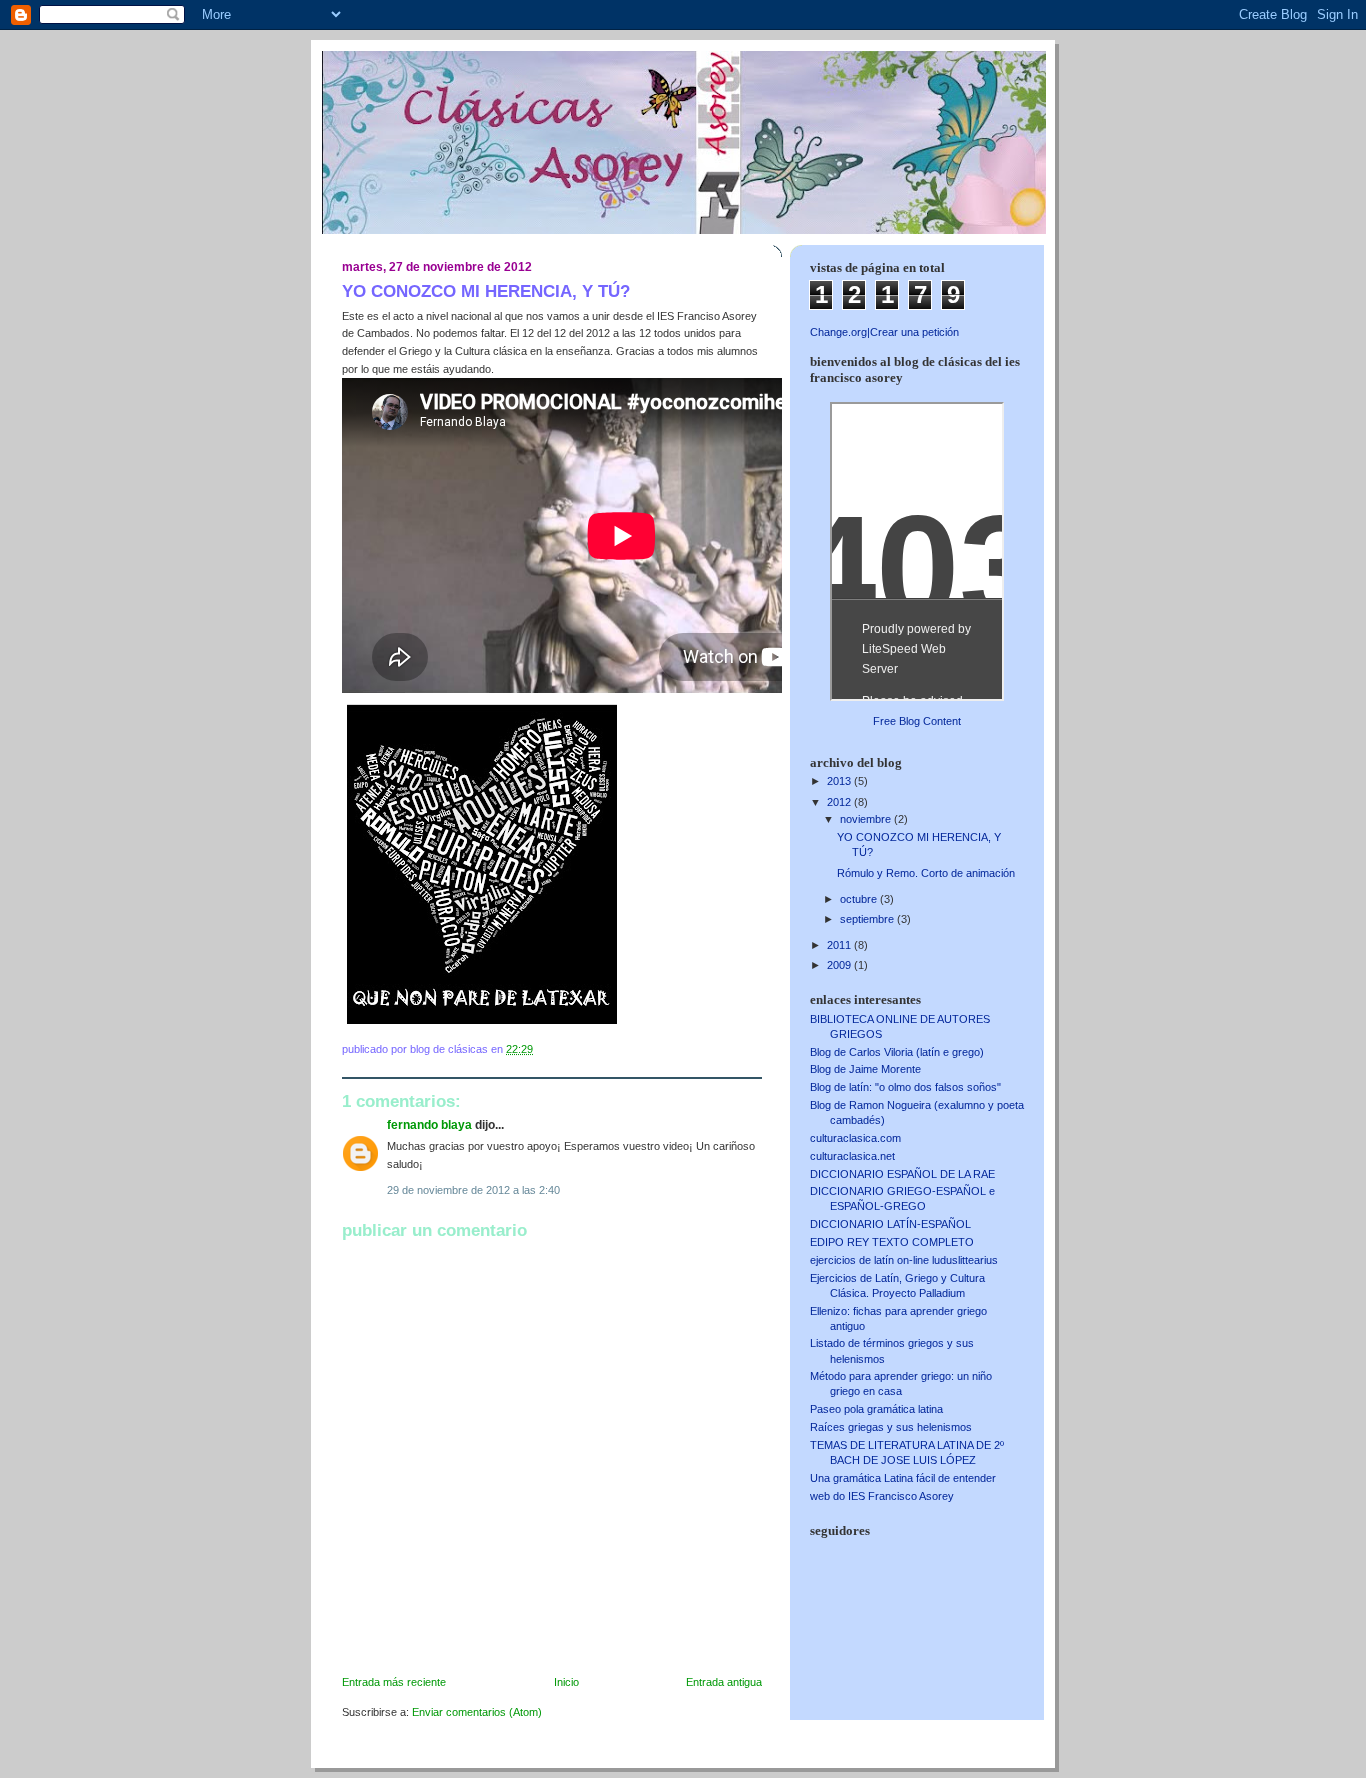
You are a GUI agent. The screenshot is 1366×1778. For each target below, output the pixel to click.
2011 (840, 945)
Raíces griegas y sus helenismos (891, 1427)
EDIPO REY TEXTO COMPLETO (892, 1242)
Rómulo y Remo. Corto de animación (926, 873)
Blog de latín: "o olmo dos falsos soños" (905, 1087)
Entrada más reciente (394, 1682)
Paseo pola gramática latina (876, 1409)
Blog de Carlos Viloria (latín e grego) (897, 1052)
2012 (840, 802)
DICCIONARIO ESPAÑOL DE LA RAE (902, 1174)
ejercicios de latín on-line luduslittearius (904, 1260)
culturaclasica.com (855, 1138)
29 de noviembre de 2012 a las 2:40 (473, 1190)
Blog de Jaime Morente (865, 1069)
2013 (840, 781)
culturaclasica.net (852, 1156)
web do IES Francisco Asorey (882, 1496)
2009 (840, 965)
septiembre (868, 919)
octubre (860, 899)
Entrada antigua (724, 1682)
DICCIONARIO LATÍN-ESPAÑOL (890, 1224)
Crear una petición (914, 332)
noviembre (867, 819)
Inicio (566, 1682)
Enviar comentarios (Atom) (477, 1712)
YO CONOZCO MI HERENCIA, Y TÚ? (486, 291)
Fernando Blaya (429, 1125)
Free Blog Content (917, 721)
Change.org (838, 332)
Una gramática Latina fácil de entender (903, 1478)
